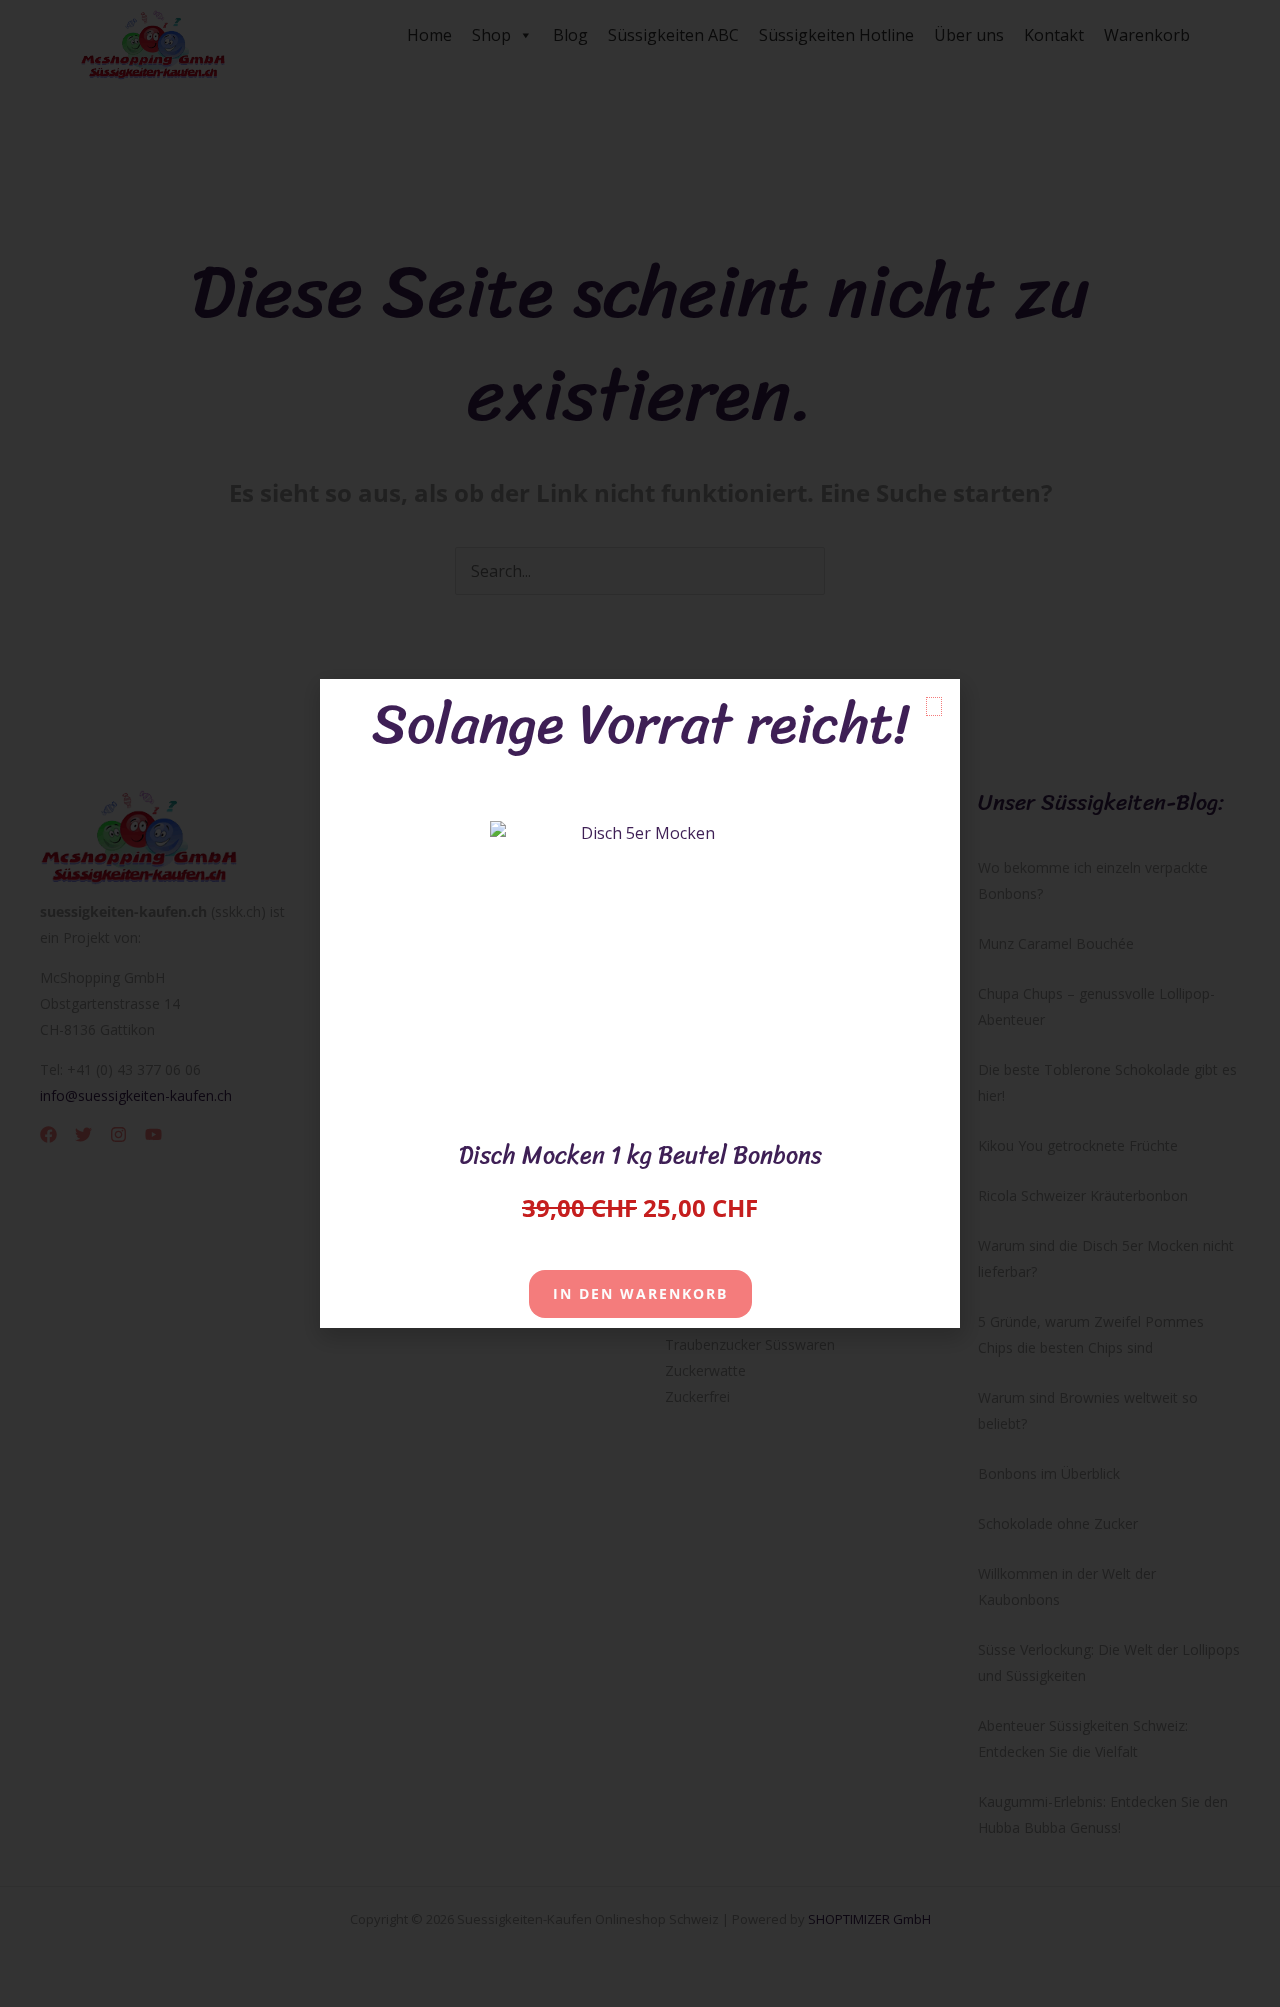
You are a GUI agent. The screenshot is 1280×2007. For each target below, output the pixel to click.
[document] (640, 1003)
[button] (934, 706)
